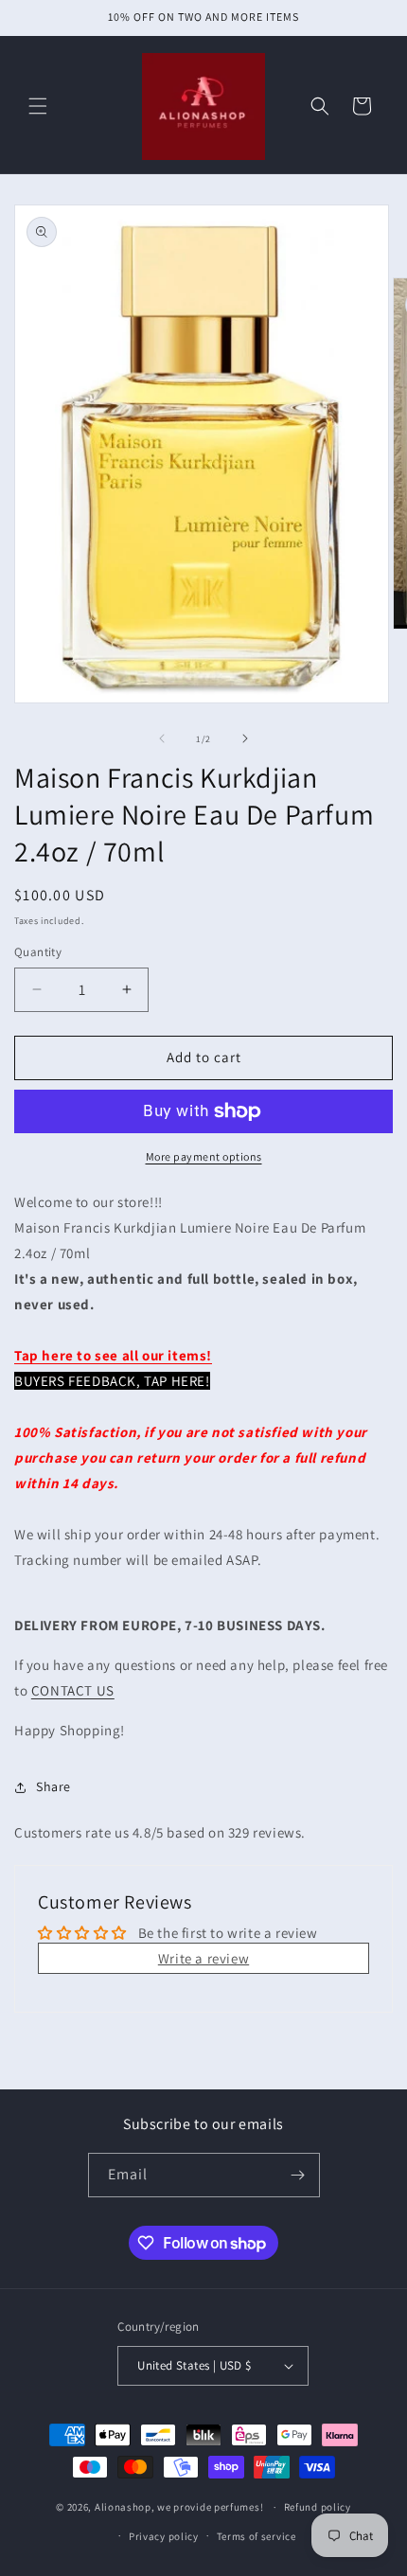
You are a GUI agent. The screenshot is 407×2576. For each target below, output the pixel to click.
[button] (38, 106)
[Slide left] (162, 738)
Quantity (38, 952)
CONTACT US (73, 1690)
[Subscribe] (298, 2175)
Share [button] (53, 1786)
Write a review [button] (203, 1958)
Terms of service (257, 2536)
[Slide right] (245, 738)
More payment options (204, 1156)
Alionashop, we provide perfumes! (179, 2507)
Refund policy (318, 2507)
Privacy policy (164, 2536)
